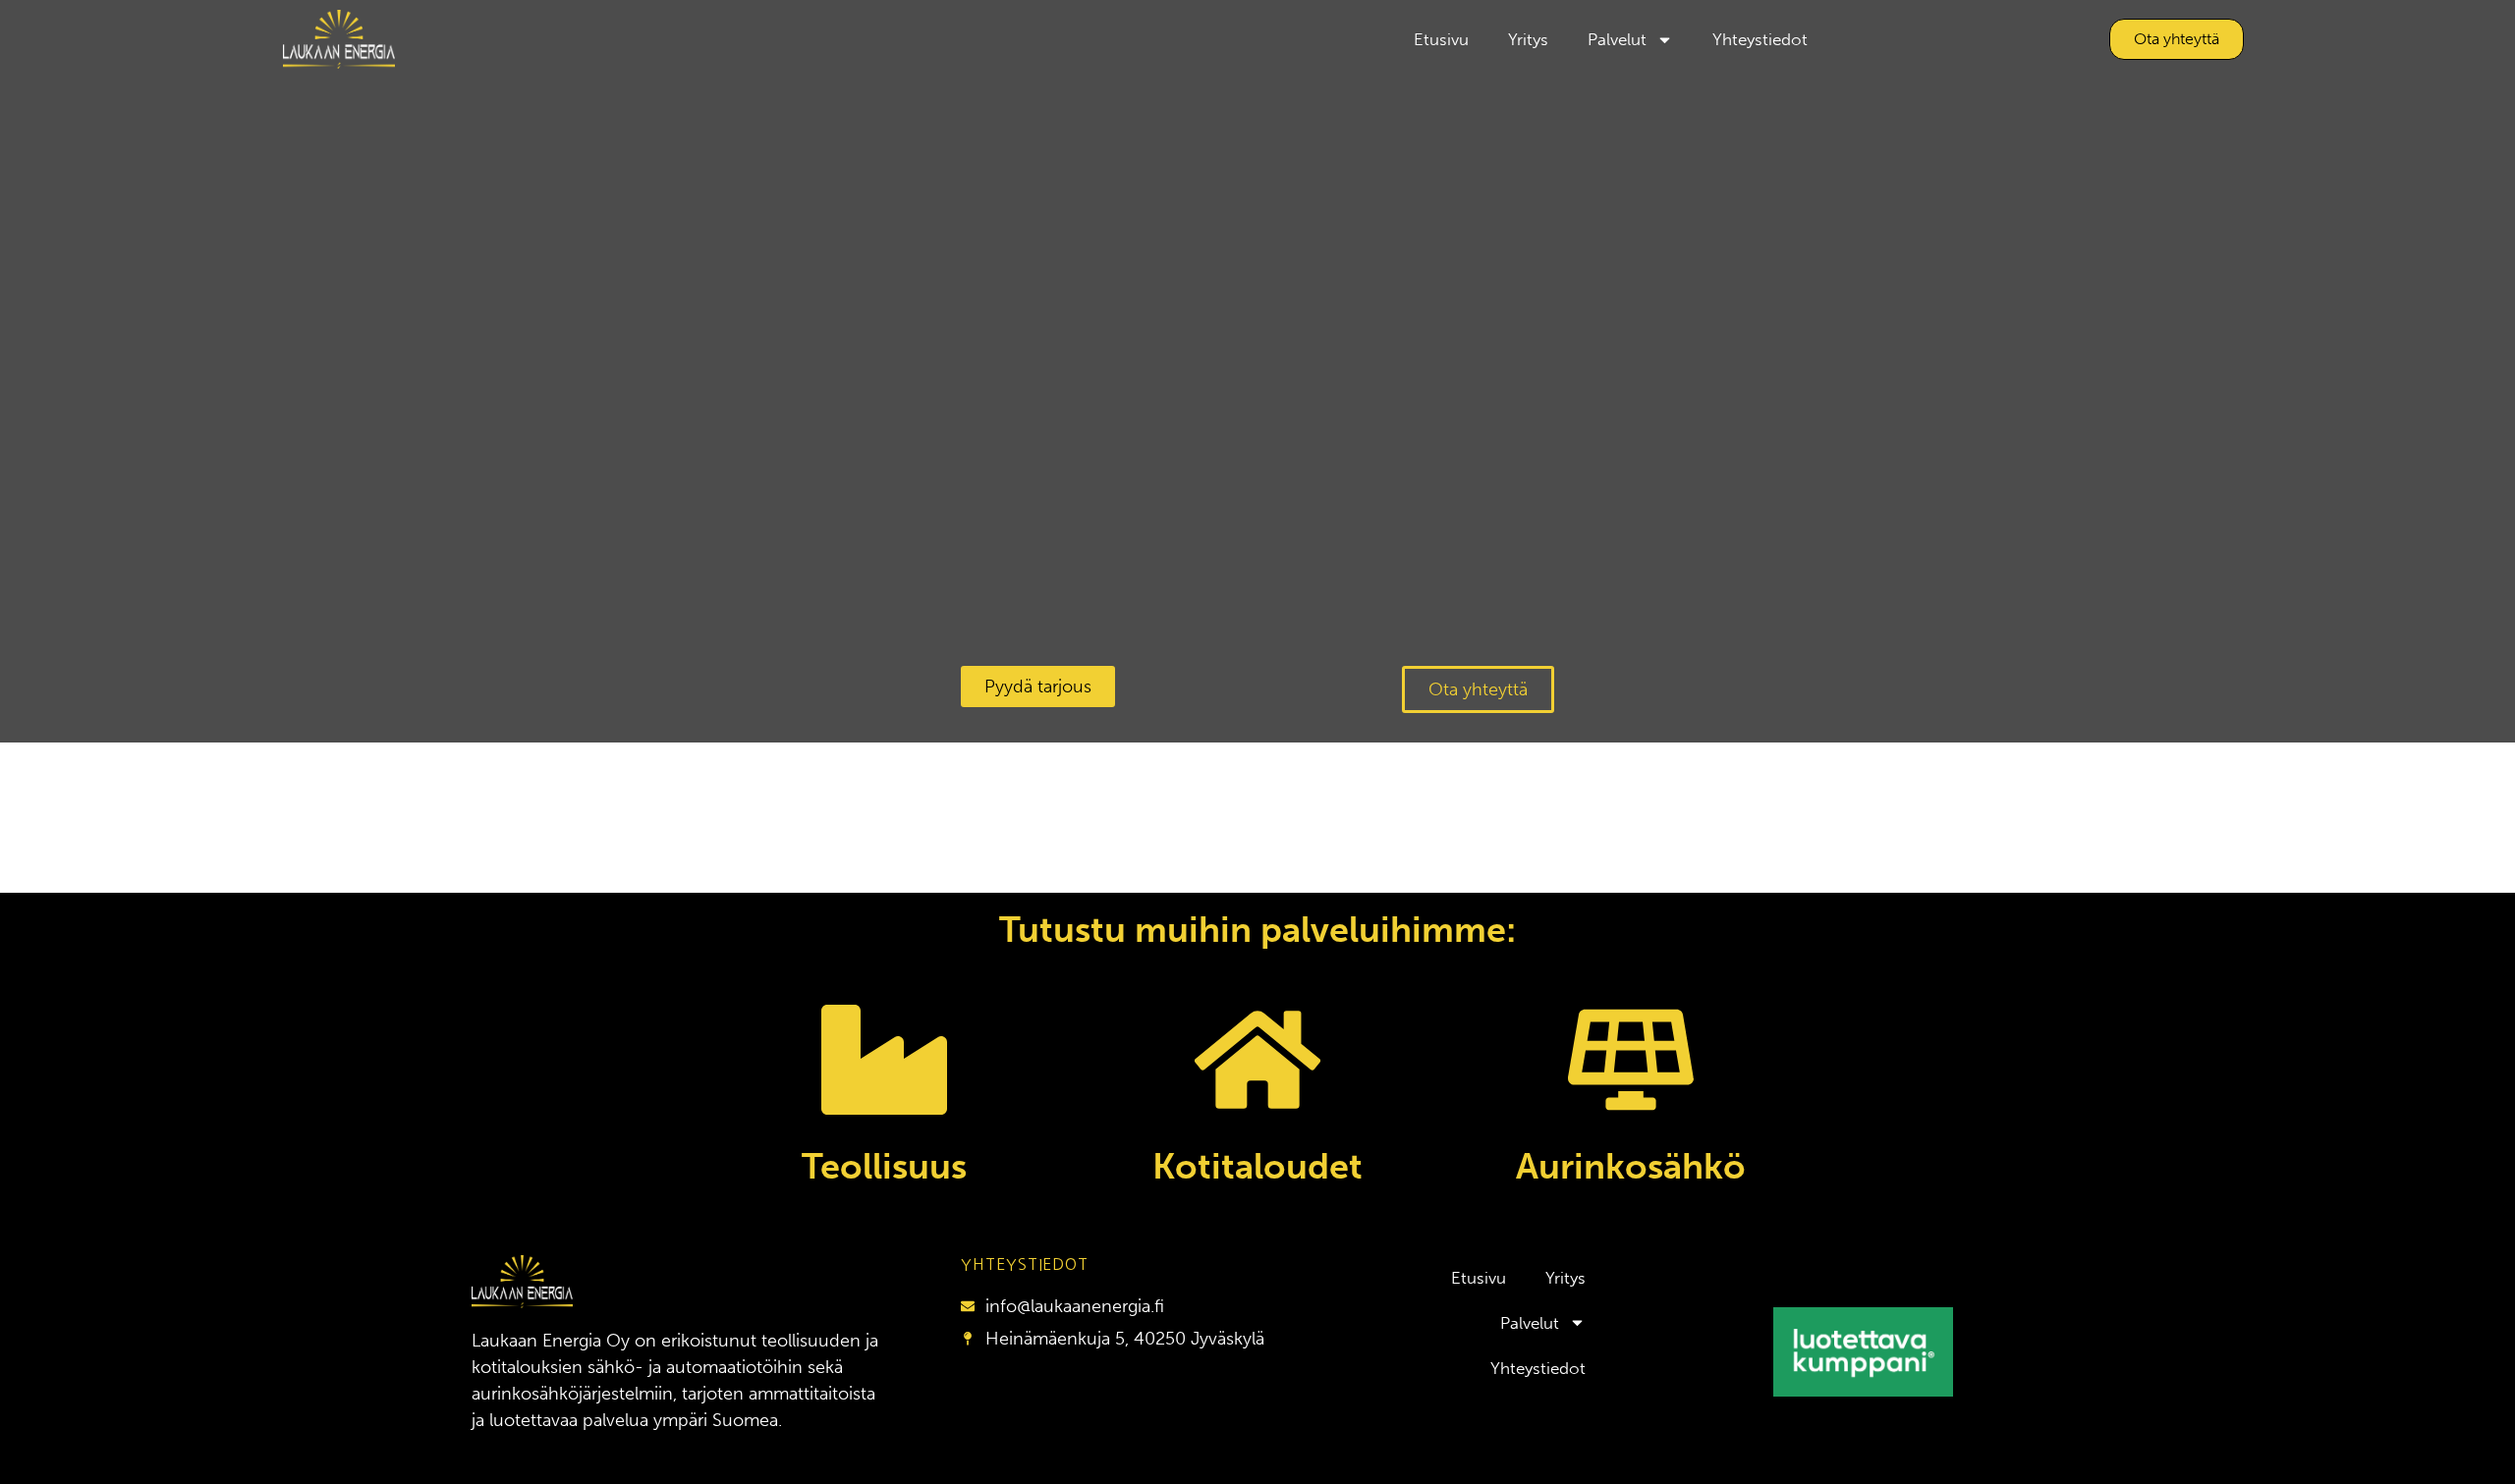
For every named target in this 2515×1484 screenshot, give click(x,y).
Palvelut (1617, 39)
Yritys (1528, 39)
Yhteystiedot (1760, 39)
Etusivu (1441, 39)
